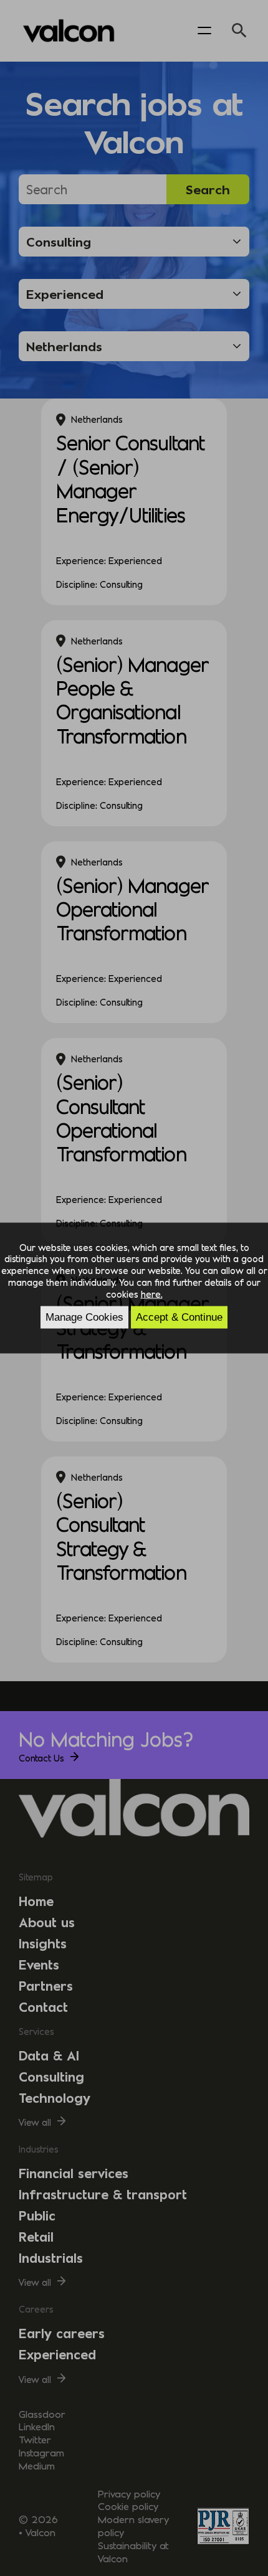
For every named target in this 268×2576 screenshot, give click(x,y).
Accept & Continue (179, 1317)
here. (152, 1294)
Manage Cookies (84, 1317)
